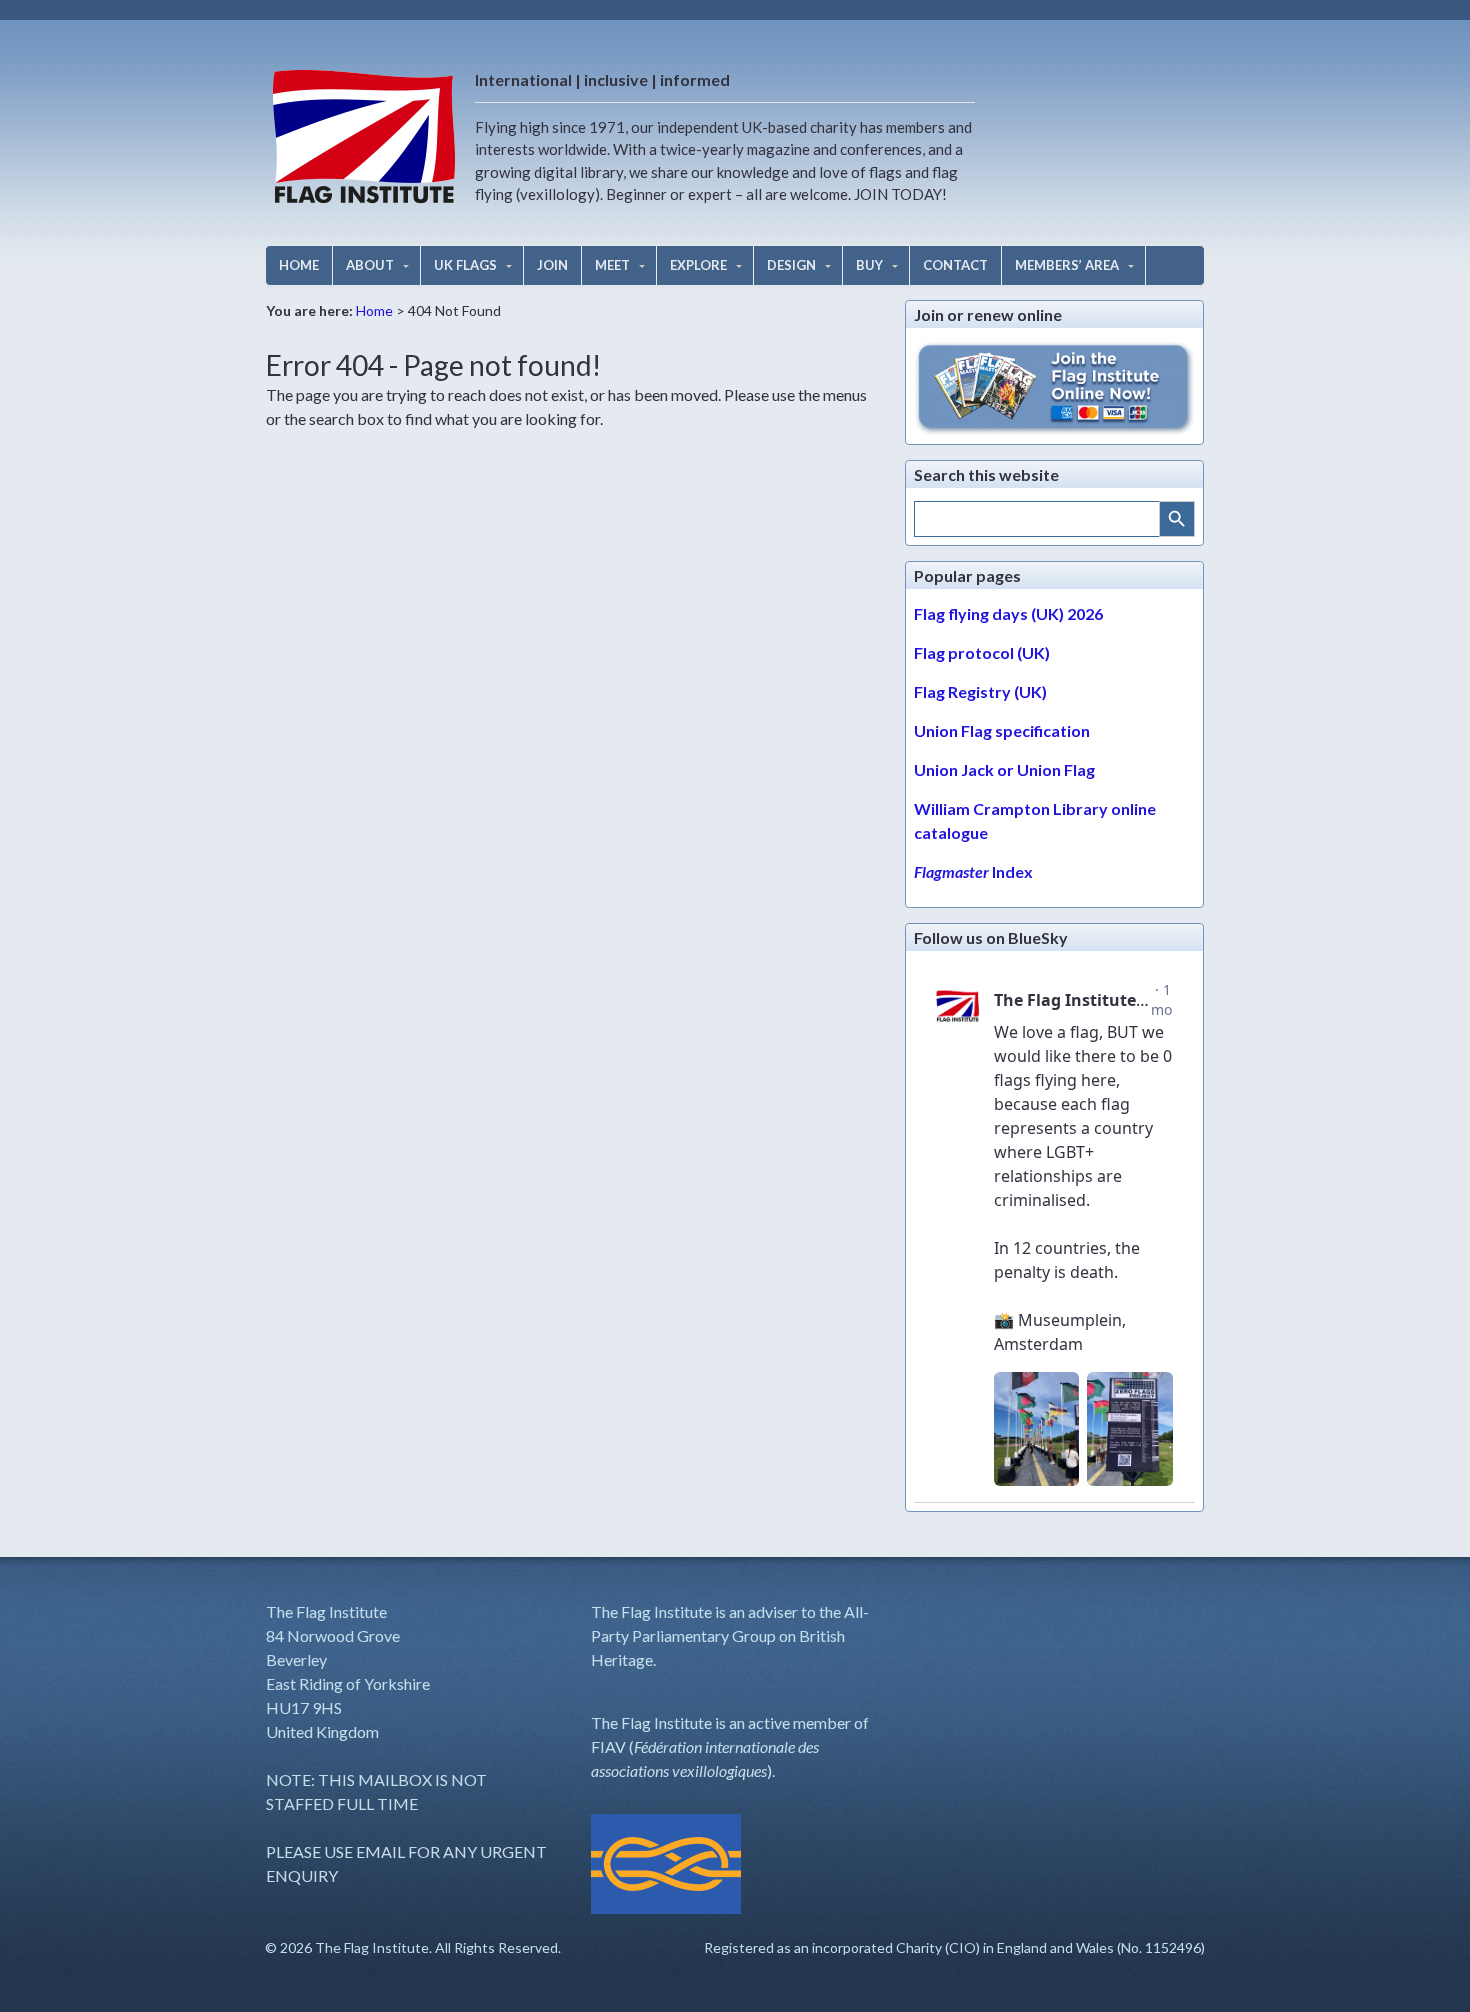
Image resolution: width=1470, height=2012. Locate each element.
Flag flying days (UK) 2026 (1008, 613)
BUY (869, 265)
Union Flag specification (1002, 730)
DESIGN (791, 265)
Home (374, 310)
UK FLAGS (465, 265)
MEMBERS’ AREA (1067, 265)
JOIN (552, 265)
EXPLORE (698, 265)
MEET (612, 265)
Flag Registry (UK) (980, 691)
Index (973, 871)
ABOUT (370, 265)
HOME (299, 265)
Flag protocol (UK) (982, 652)
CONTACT (955, 265)
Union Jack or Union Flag (1004, 769)
